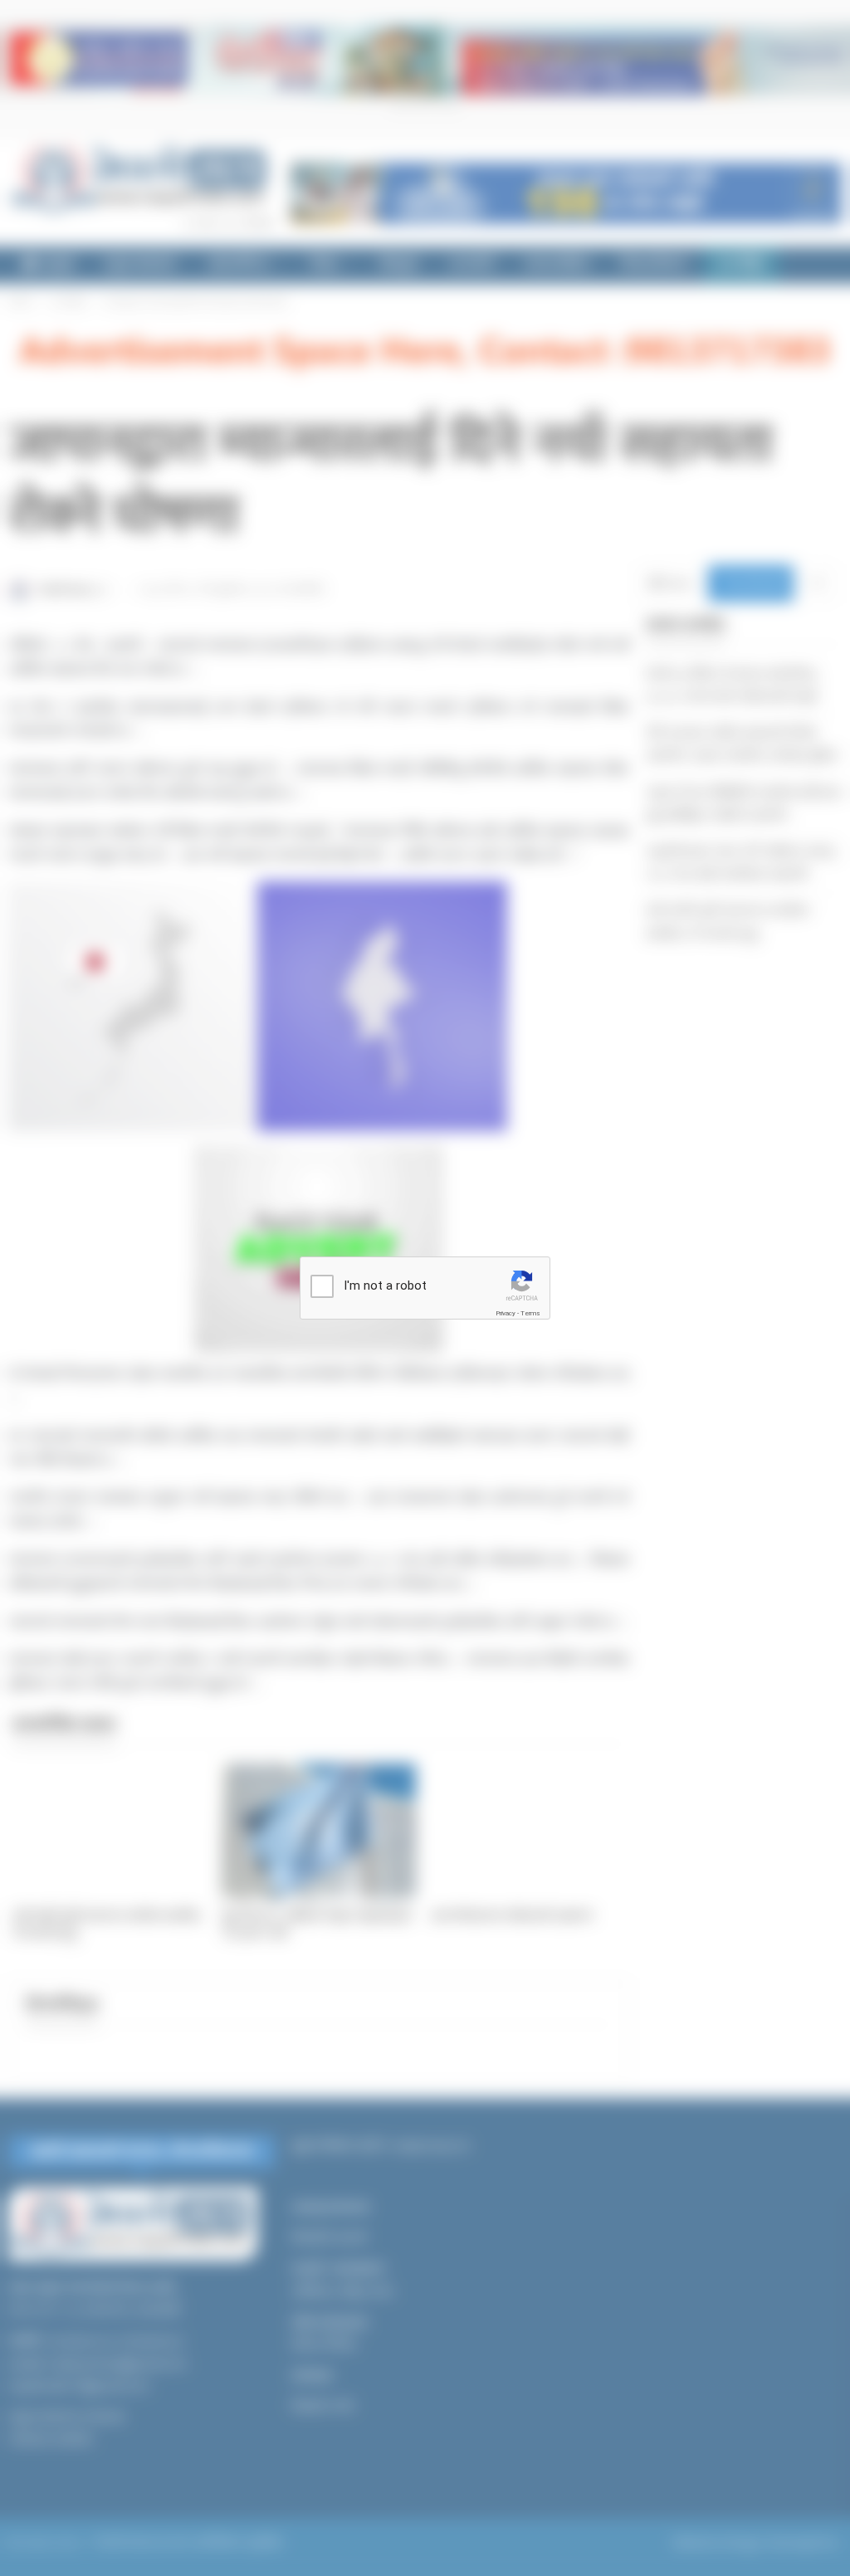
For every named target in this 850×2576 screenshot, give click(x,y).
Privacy (506, 1313)
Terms (530, 1313)
